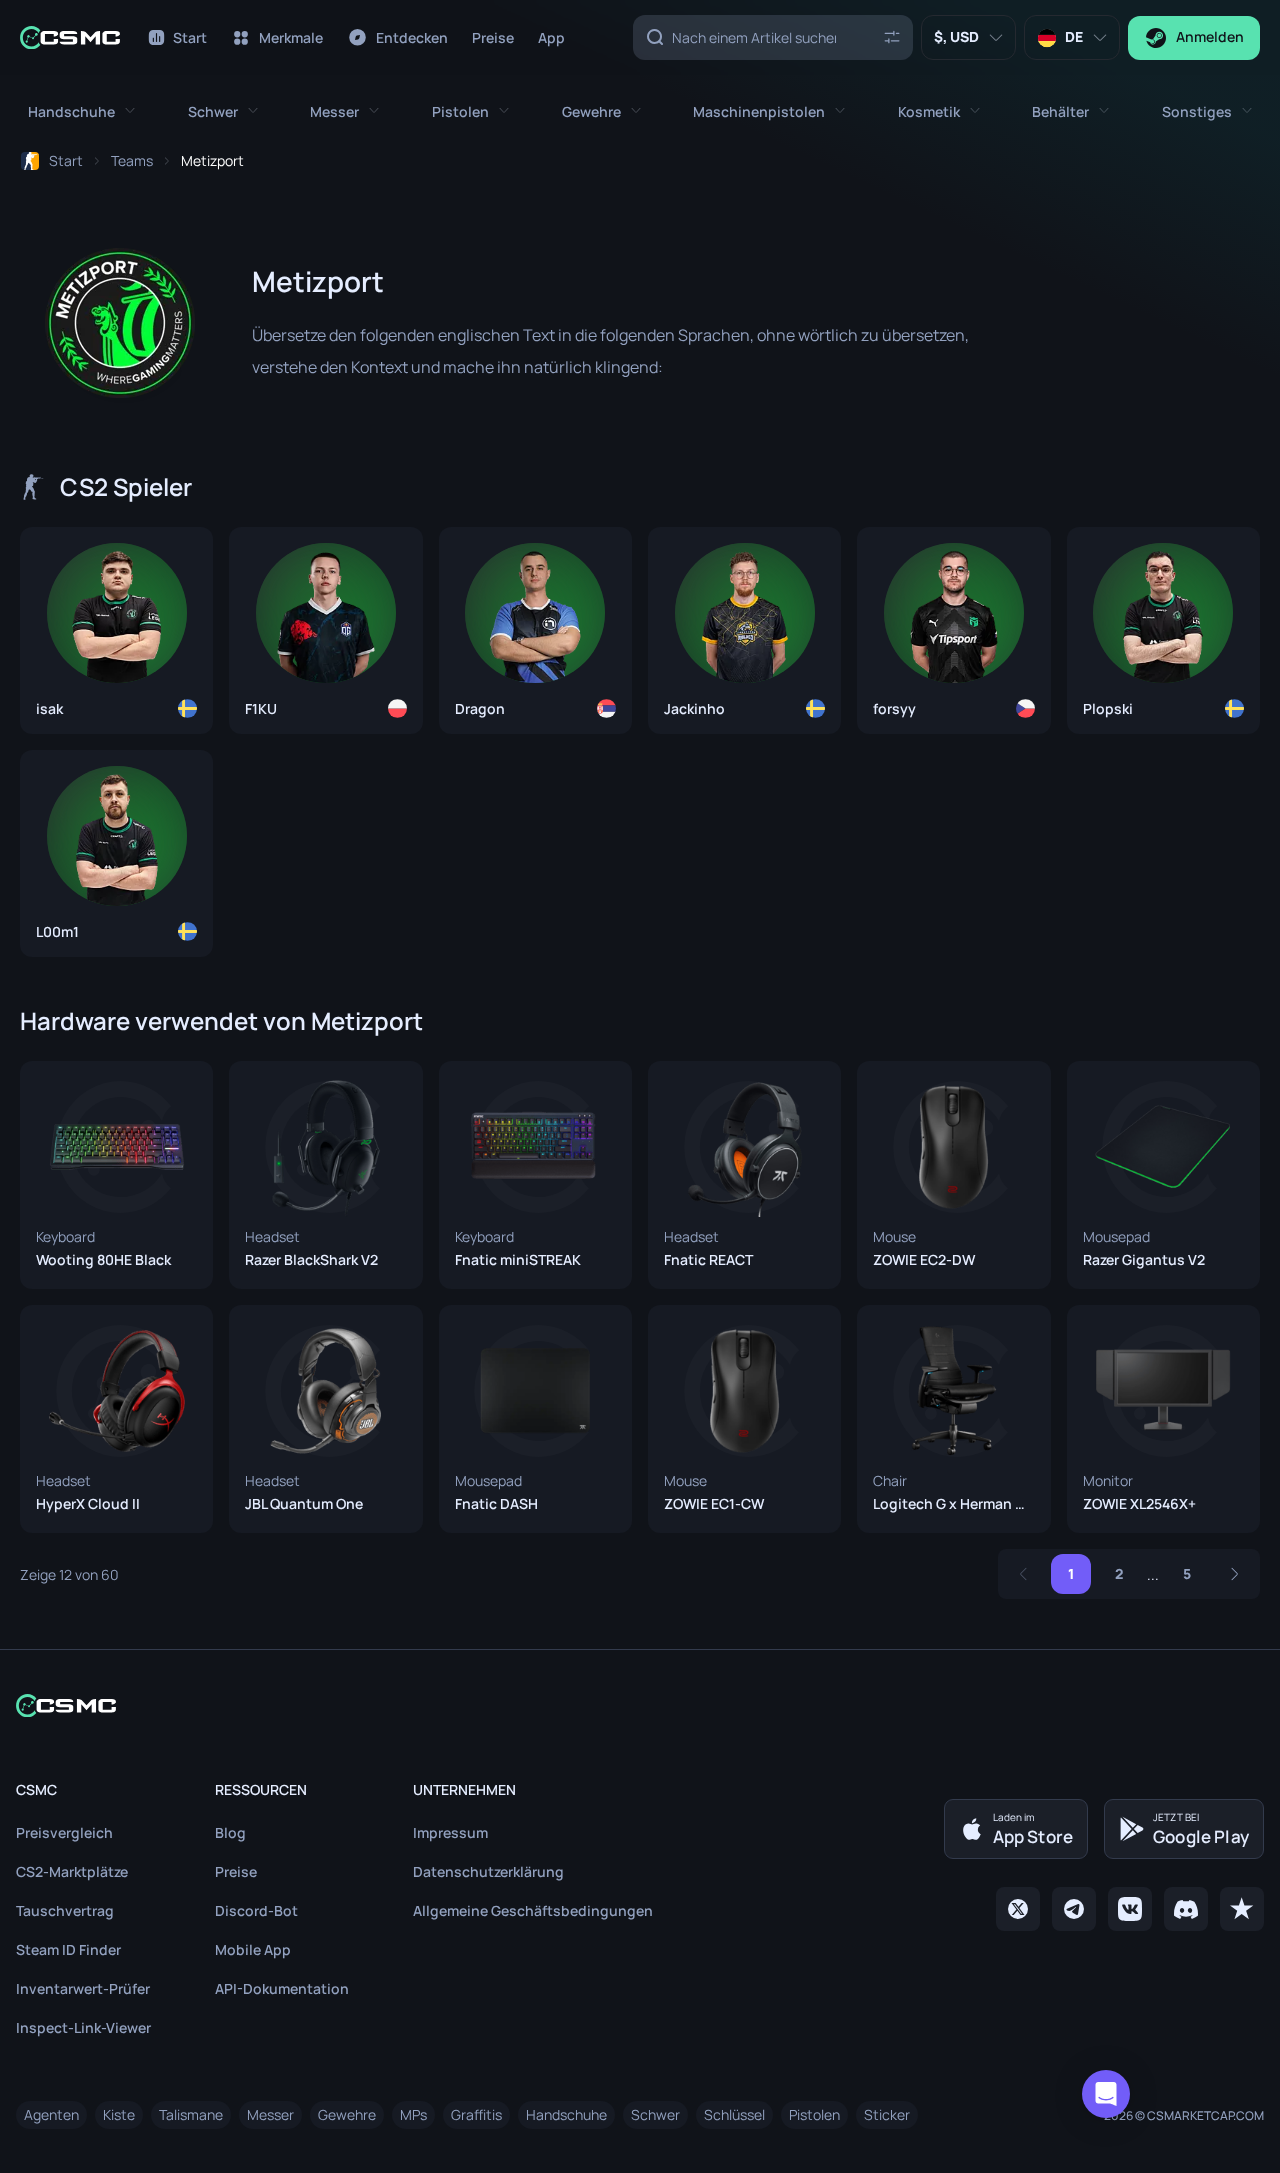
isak (49, 709)
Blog (230, 1832)
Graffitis (476, 2114)
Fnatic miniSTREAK (518, 1260)
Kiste (119, 2114)
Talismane (191, 2114)
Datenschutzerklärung (488, 1871)
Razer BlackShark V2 (311, 1260)
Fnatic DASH (496, 1504)
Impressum (450, 1832)
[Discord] (1186, 1909)
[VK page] (1130, 1909)
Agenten (51, 2114)
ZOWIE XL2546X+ (1139, 1504)
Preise (236, 1871)
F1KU (261, 709)
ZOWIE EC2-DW (924, 1260)
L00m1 (57, 932)
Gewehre (347, 2114)
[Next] (1235, 1574)
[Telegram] (1074, 1909)
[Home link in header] (70, 37)
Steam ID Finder (68, 1949)
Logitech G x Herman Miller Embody (953, 1504)
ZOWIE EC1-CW (714, 1504)
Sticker (887, 2114)
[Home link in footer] (640, 1705)
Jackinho (694, 709)
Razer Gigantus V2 (1144, 1260)
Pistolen (814, 2114)
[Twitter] (1018, 1909)
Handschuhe (566, 2114)
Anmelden (1210, 36)
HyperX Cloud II (88, 1504)
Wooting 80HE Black (103, 1260)
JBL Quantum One (304, 1504)
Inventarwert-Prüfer (83, 1988)
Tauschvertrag (65, 1910)
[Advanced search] (891, 36)
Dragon (480, 709)
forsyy (894, 709)
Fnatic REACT (708, 1260)
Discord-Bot (256, 1910)
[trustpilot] (1242, 1909)
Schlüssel (734, 2114)
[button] (81, 111)
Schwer (655, 2114)
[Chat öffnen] (1106, 2094)
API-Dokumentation (282, 1988)
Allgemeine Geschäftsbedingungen (533, 1910)
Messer (270, 2114)
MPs (413, 2114)
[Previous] (1023, 1574)
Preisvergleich (64, 1832)
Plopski (1108, 709)
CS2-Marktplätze (72, 1871)
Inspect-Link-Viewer (83, 2027)
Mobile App (253, 1949)
